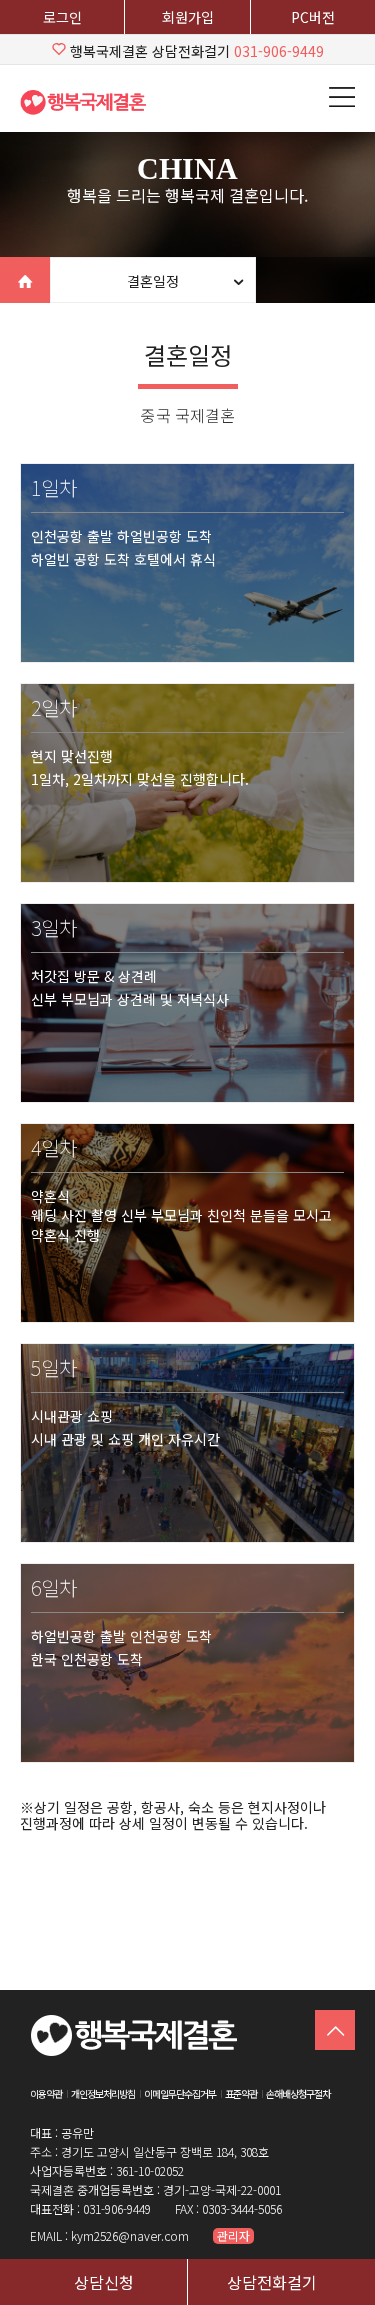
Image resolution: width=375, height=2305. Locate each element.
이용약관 (46, 2093)
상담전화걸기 (272, 2282)
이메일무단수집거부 (180, 2093)
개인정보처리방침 (103, 2093)
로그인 (62, 17)
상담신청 (104, 2282)
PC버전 (313, 17)
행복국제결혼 (90, 102)
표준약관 (241, 2093)
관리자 (233, 2236)
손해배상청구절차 (298, 2093)
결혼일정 (153, 281)
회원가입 (188, 17)
